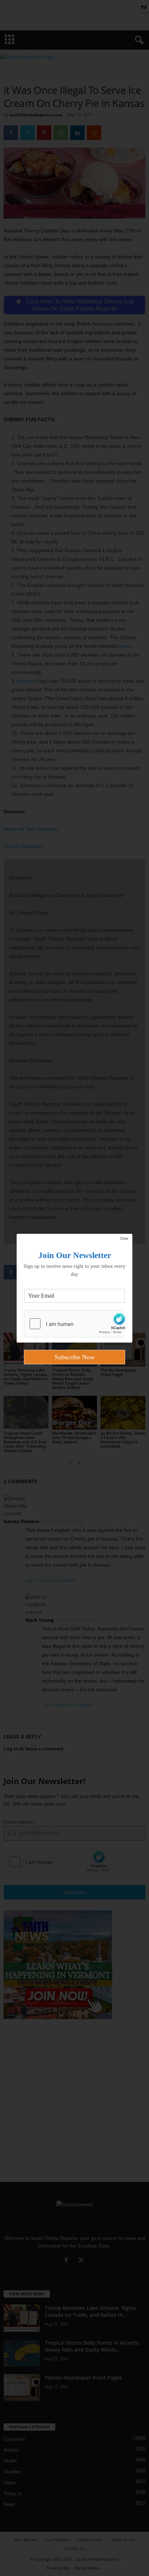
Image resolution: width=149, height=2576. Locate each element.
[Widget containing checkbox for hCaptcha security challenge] (74, 1324)
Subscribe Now (75, 1357)
